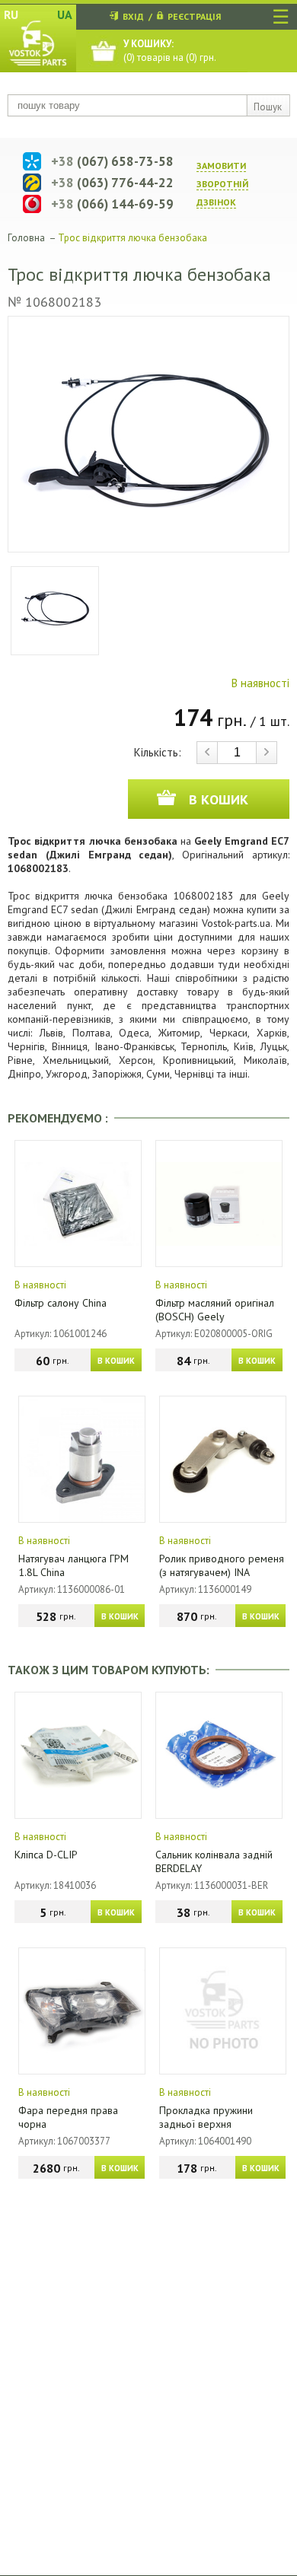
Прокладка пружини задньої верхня (206, 2117)
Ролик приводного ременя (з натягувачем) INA (222, 1565)
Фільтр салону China (61, 1303)
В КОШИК (116, 1361)
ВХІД (133, 16)
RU (11, 14)
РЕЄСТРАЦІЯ (194, 16)
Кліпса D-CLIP (46, 1855)
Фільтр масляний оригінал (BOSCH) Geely (215, 1310)
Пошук (268, 107)
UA (65, 14)
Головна (26, 238)
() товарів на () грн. (170, 51)
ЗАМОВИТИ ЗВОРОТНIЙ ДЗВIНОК (222, 184)
